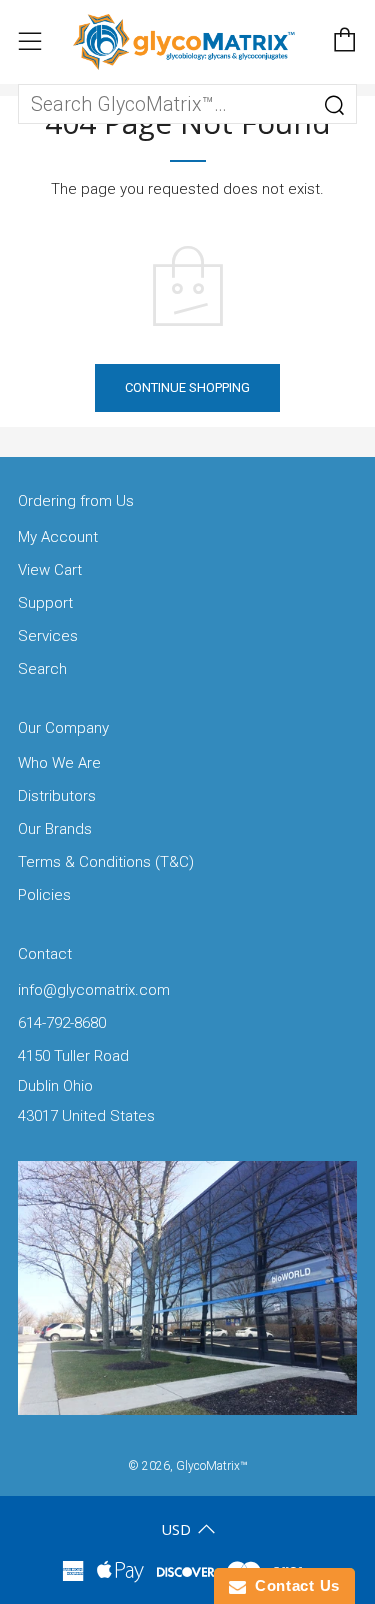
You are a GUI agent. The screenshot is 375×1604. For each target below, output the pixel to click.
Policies (44, 895)
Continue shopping (187, 387)
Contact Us (293, 1585)
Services (48, 636)
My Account (58, 537)
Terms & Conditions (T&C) (106, 862)
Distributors (57, 796)
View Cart (50, 570)
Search (42, 669)
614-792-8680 (62, 1023)
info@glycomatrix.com (94, 990)
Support (45, 603)
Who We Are (59, 763)
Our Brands (55, 829)
